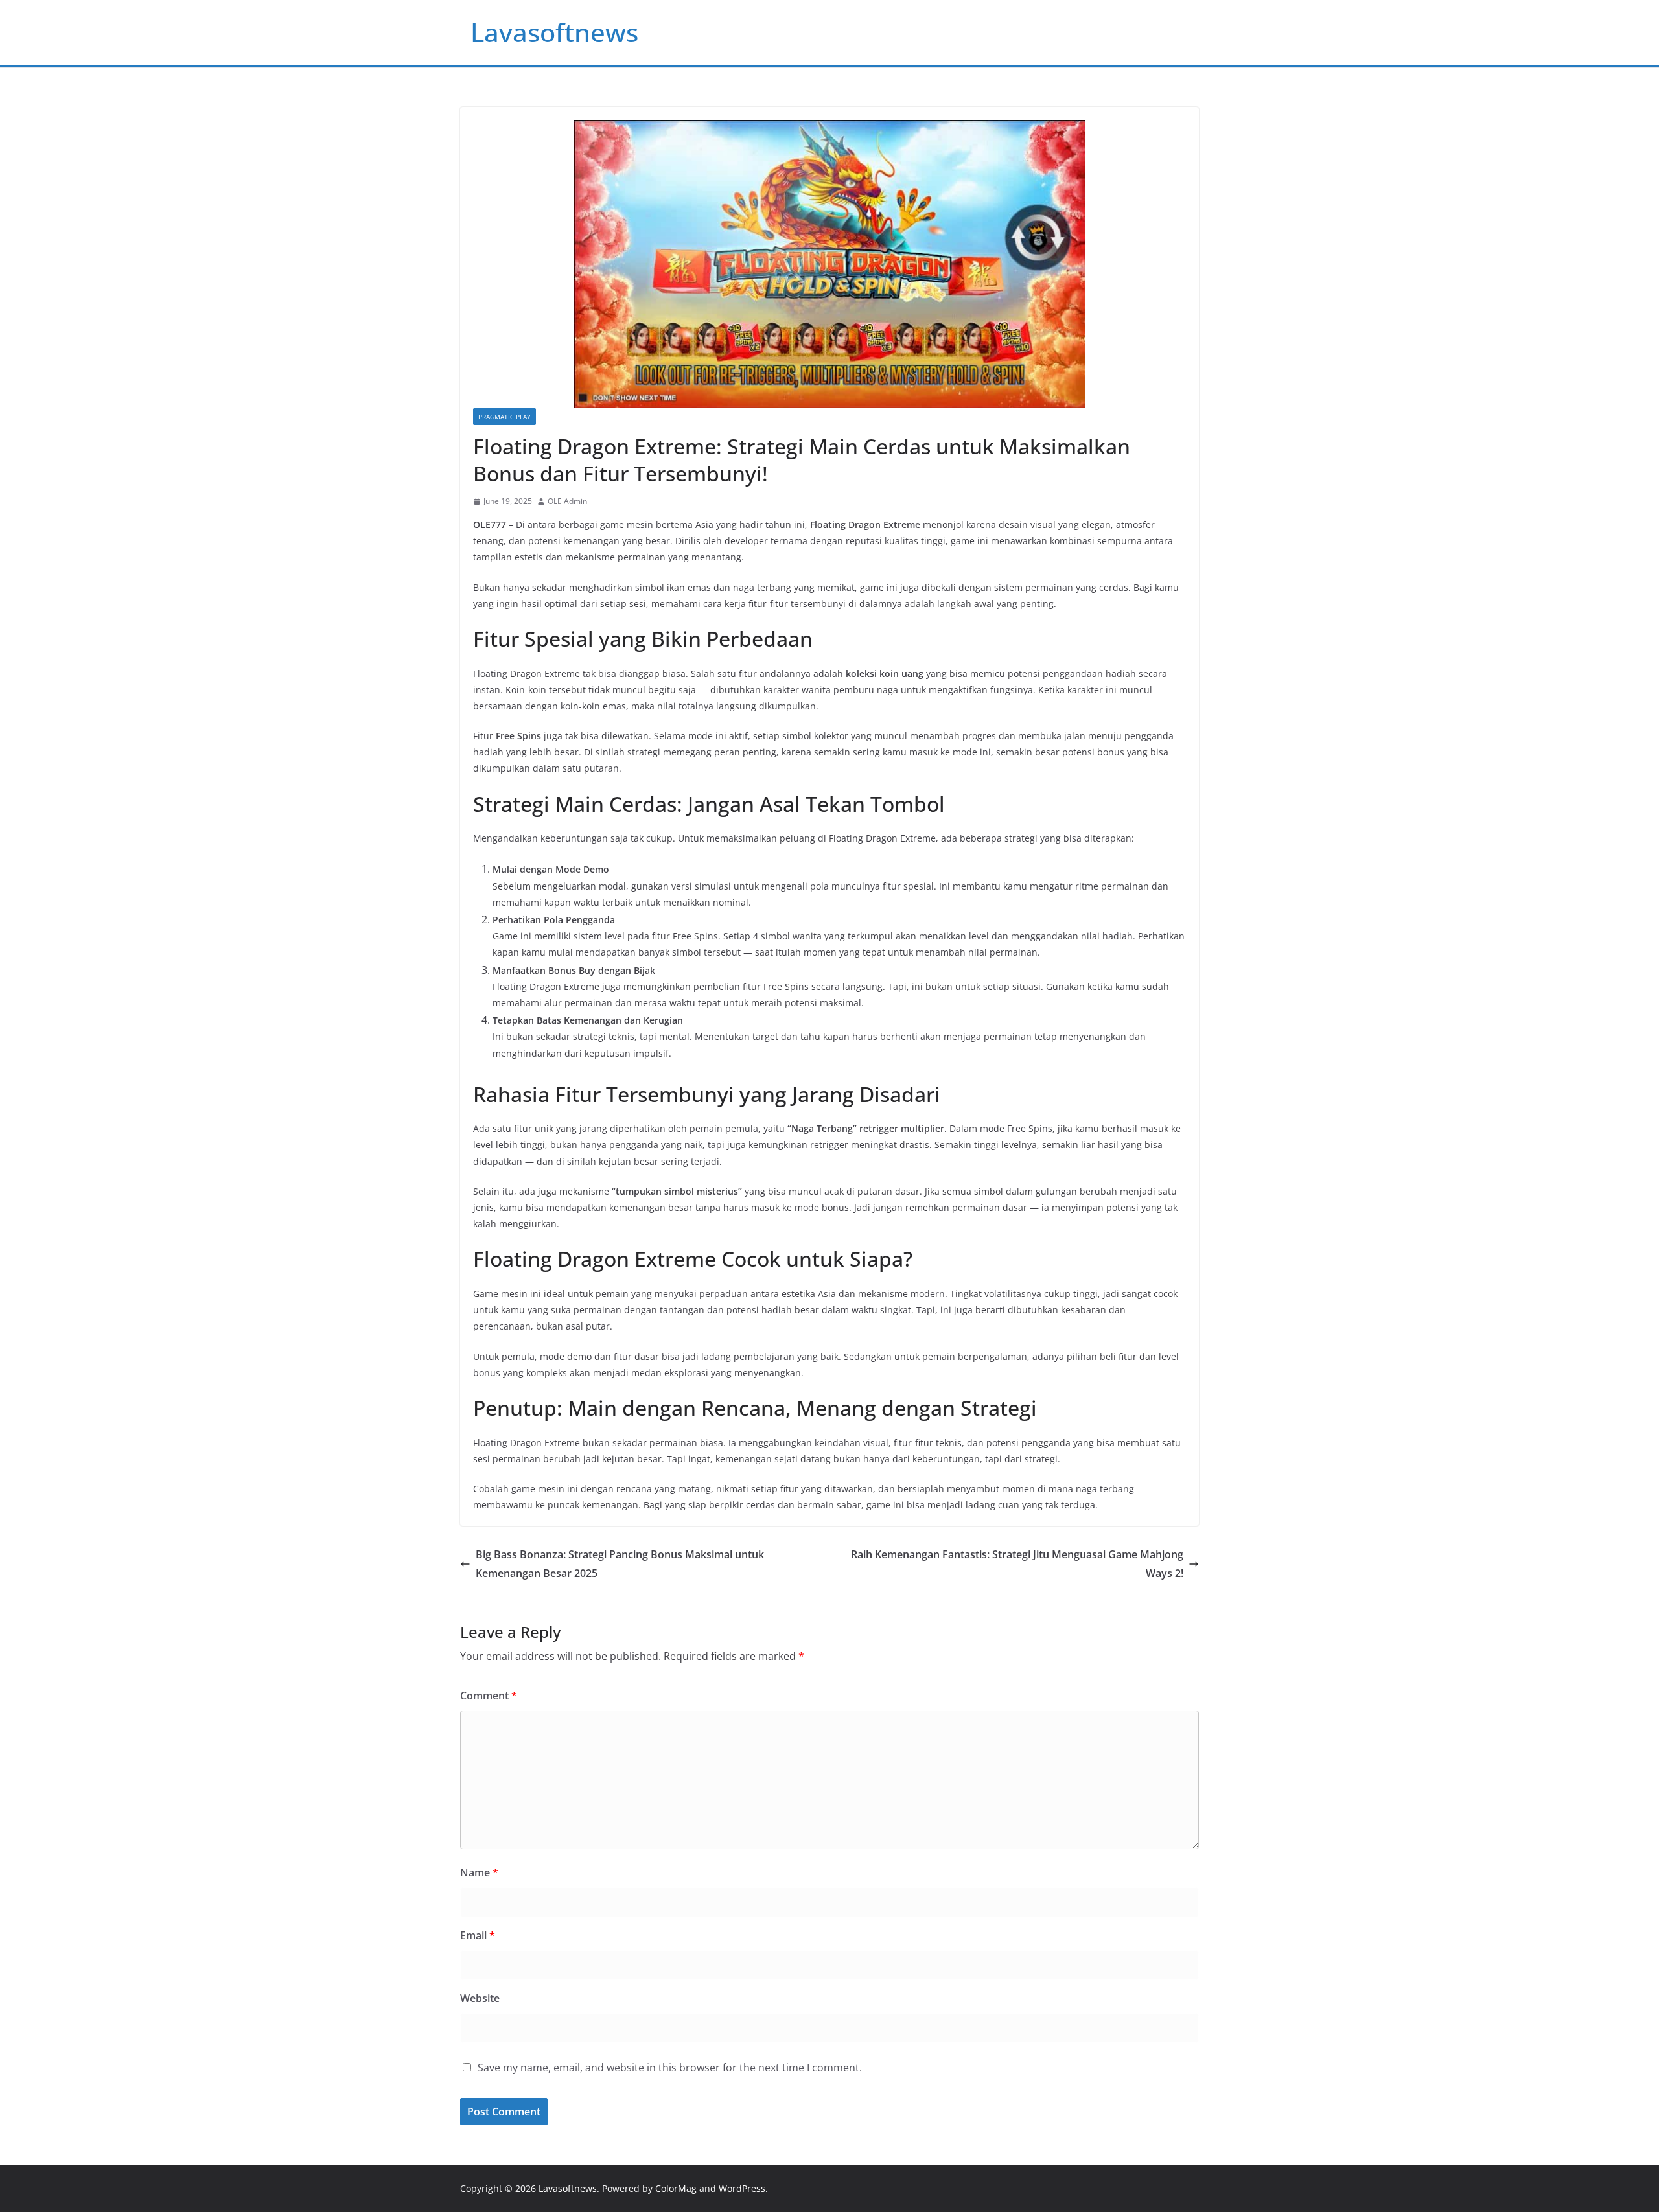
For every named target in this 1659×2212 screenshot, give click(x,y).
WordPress (742, 2188)
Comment (489, 1696)
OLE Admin (567, 501)
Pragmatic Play (505, 417)
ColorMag (676, 2188)
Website (480, 1998)
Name (479, 1872)
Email (478, 1935)
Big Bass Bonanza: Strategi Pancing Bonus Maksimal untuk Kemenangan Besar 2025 (620, 1564)
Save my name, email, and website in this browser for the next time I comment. (670, 2068)
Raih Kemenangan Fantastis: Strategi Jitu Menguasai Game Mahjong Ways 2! (1017, 1564)
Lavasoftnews (554, 32)
